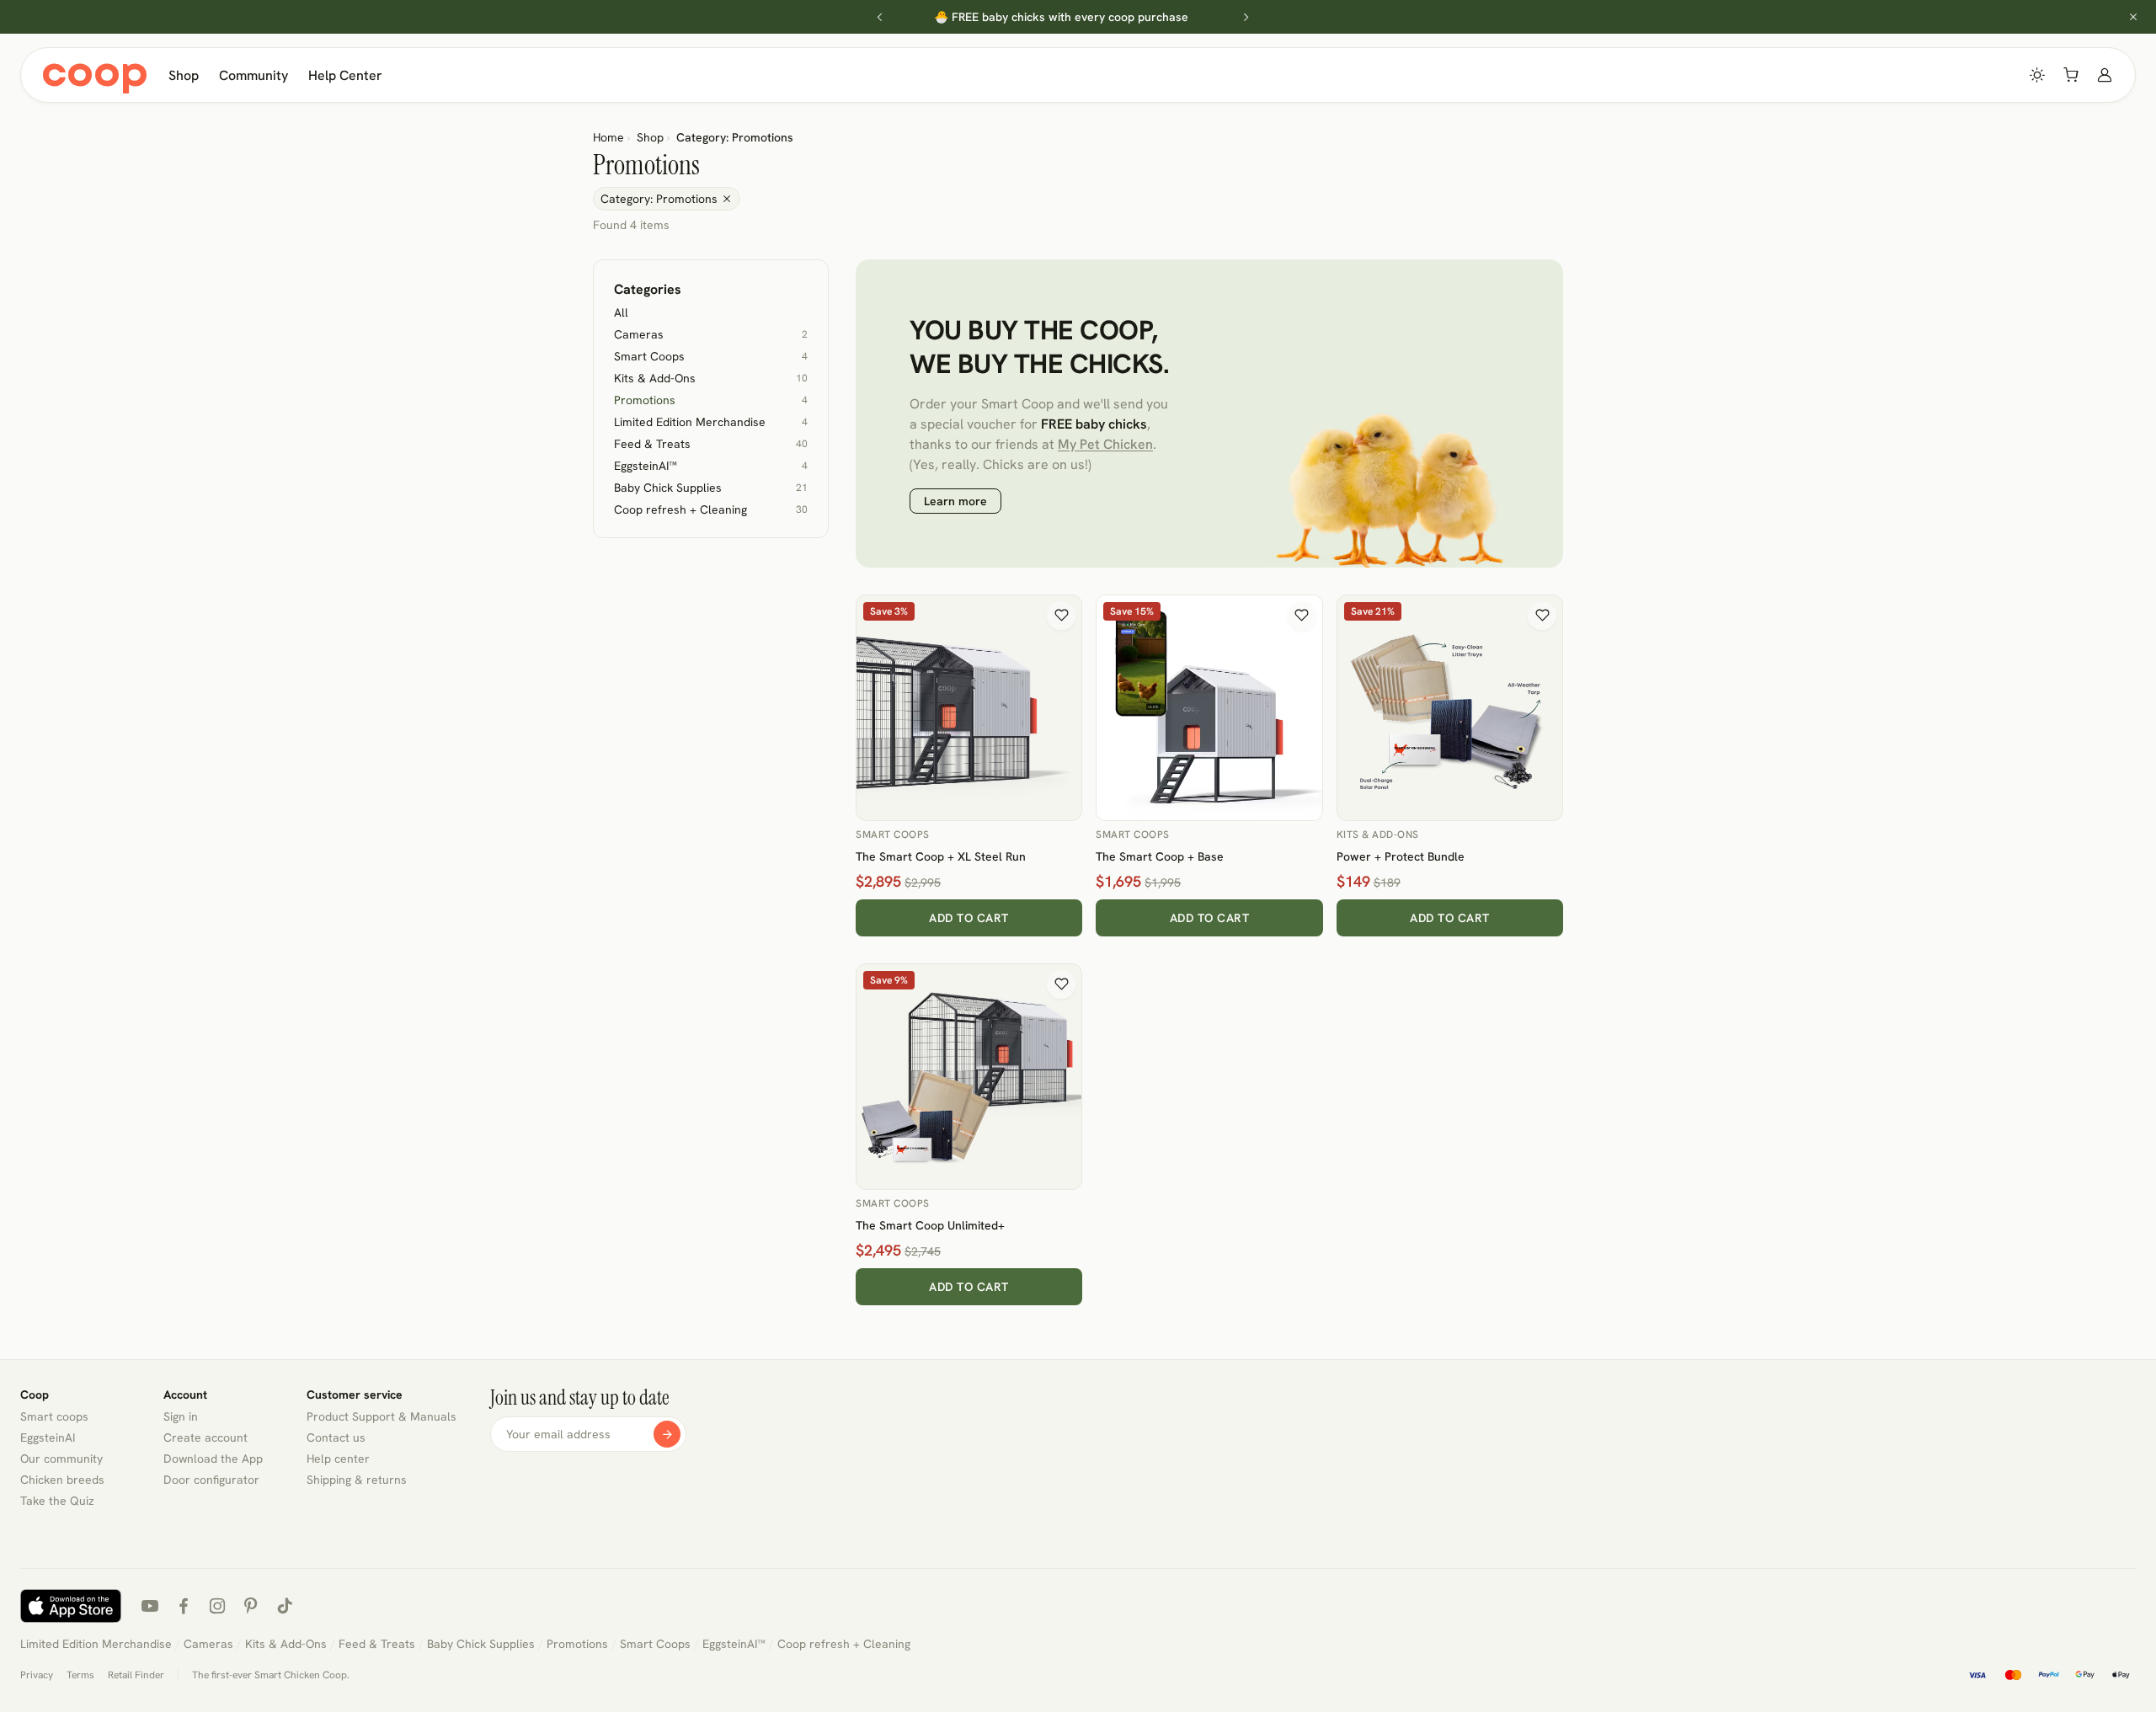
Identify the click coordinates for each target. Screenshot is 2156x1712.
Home (608, 137)
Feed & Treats (377, 1644)
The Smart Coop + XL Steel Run (941, 856)
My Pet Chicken (1105, 444)
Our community (61, 1459)
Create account (205, 1437)
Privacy (37, 1675)
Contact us (336, 1437)
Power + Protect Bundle (1401, 856)
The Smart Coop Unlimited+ (930, 1225)
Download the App (213, 1459)
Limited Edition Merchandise (96, 1644)
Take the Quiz (57, 1501)
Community (253, 75)
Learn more (955, 501)
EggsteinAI (48, 1437)
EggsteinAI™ (734, 1644)
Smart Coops (893, 835)
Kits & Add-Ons (1378, 835)
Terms (80, 1675)
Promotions (577, 1644)
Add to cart (969, 918)
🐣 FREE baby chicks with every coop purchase (1061, 17)
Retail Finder (136, 1675)
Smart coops (54, 1416)
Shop (184, 75)
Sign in (181, 1416)
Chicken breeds (62, 1480)
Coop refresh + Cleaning (844, 1644)
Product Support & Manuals (382, 1416)
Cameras (208, 1644)
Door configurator (211, 1480)
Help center (338, 1459)
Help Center (345, 75)
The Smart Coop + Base (1160, 856)
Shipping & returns (357, 1480)
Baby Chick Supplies (481, 1644)
